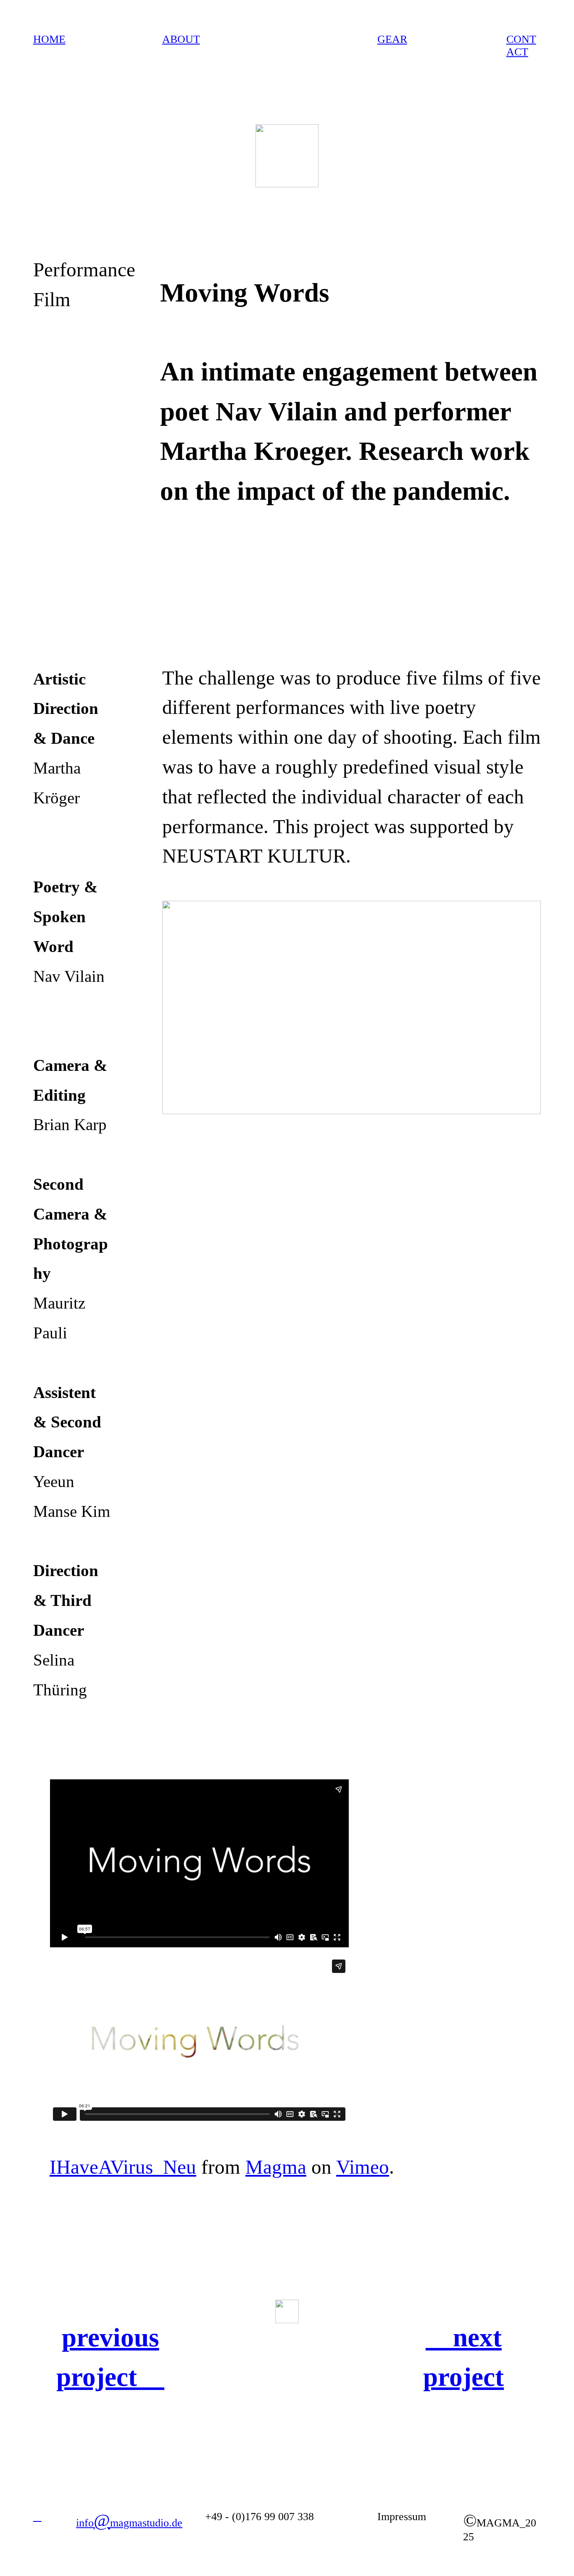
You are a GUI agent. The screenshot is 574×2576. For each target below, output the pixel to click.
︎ (37, 2517)
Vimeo (363, 2167)
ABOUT (181, 39)
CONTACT (521, 46)
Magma (276, 2167)
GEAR (392, 39)
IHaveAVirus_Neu (123, 2167)
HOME (49, 39)
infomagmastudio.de (129, 2523)
